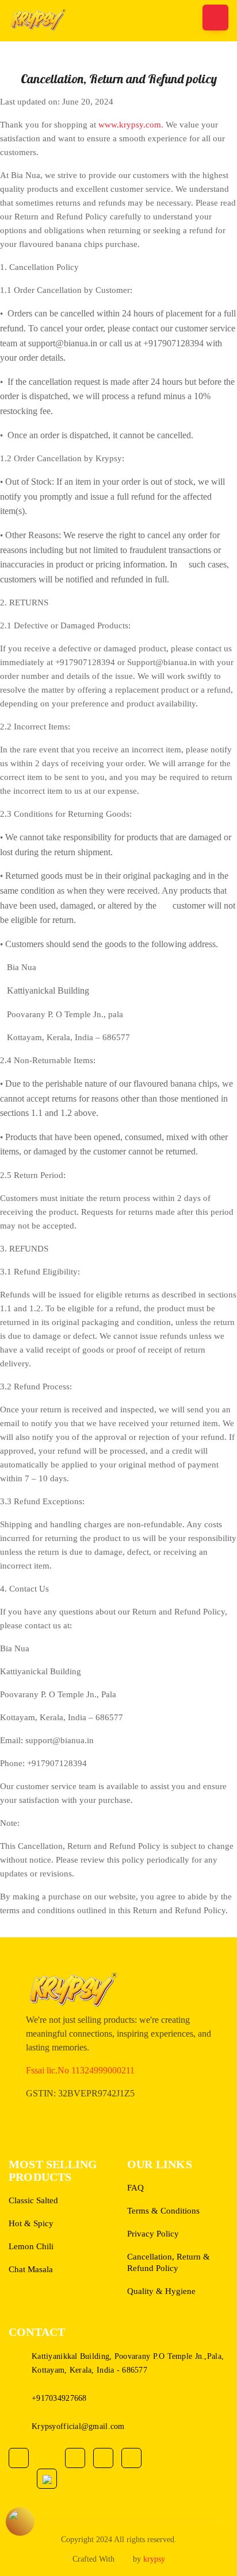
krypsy (154, 2559)
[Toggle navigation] (215, 18)
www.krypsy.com (130, 125)
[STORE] (20, 2521)
